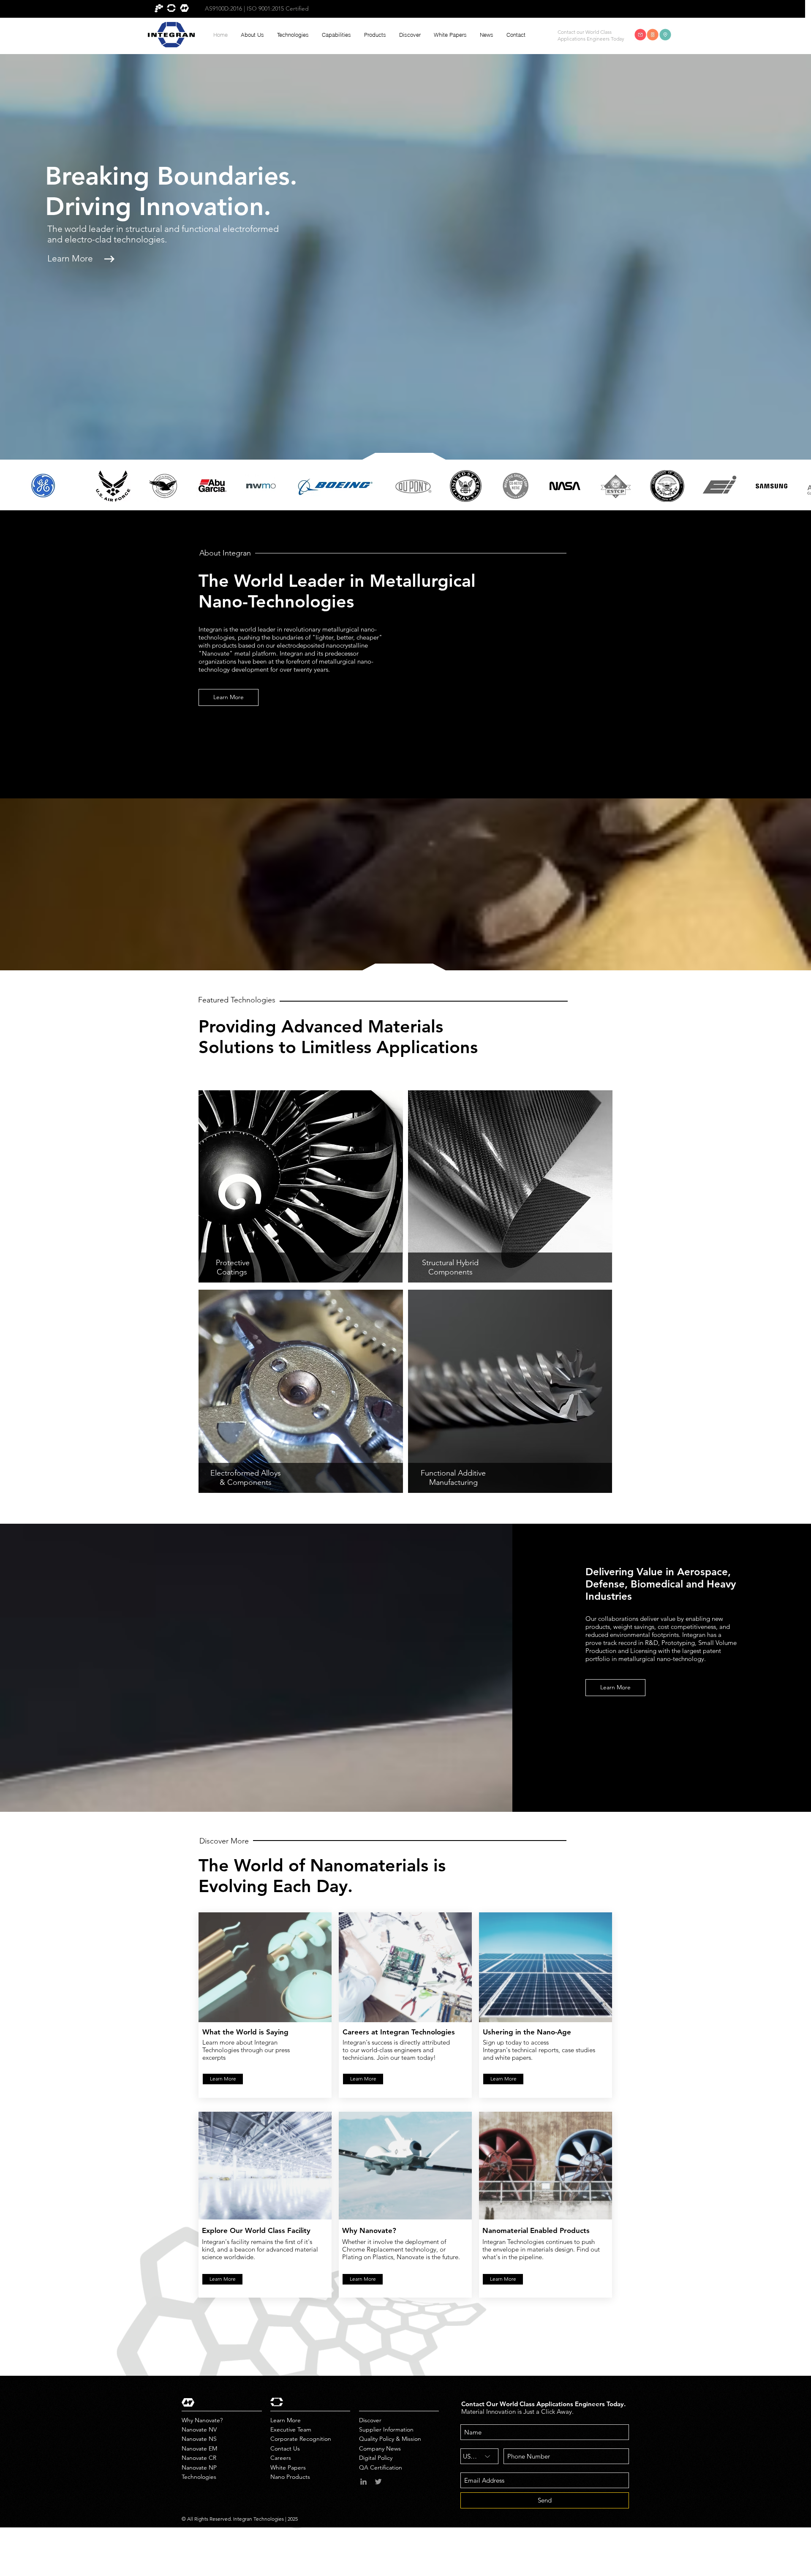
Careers (281, 2458)
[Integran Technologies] (363, 2482)
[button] (252, 35)
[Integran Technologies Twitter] (378, 2482)
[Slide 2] (211, 297)
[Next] (389, 225)
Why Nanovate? (202, 2420)
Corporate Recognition (301, 2439)
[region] (301, 1186)
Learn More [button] (69, 274)
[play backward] (11, 486)
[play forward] (800, 486)
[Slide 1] (221, 297)
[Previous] (43, 225)
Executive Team (291, 2429)
